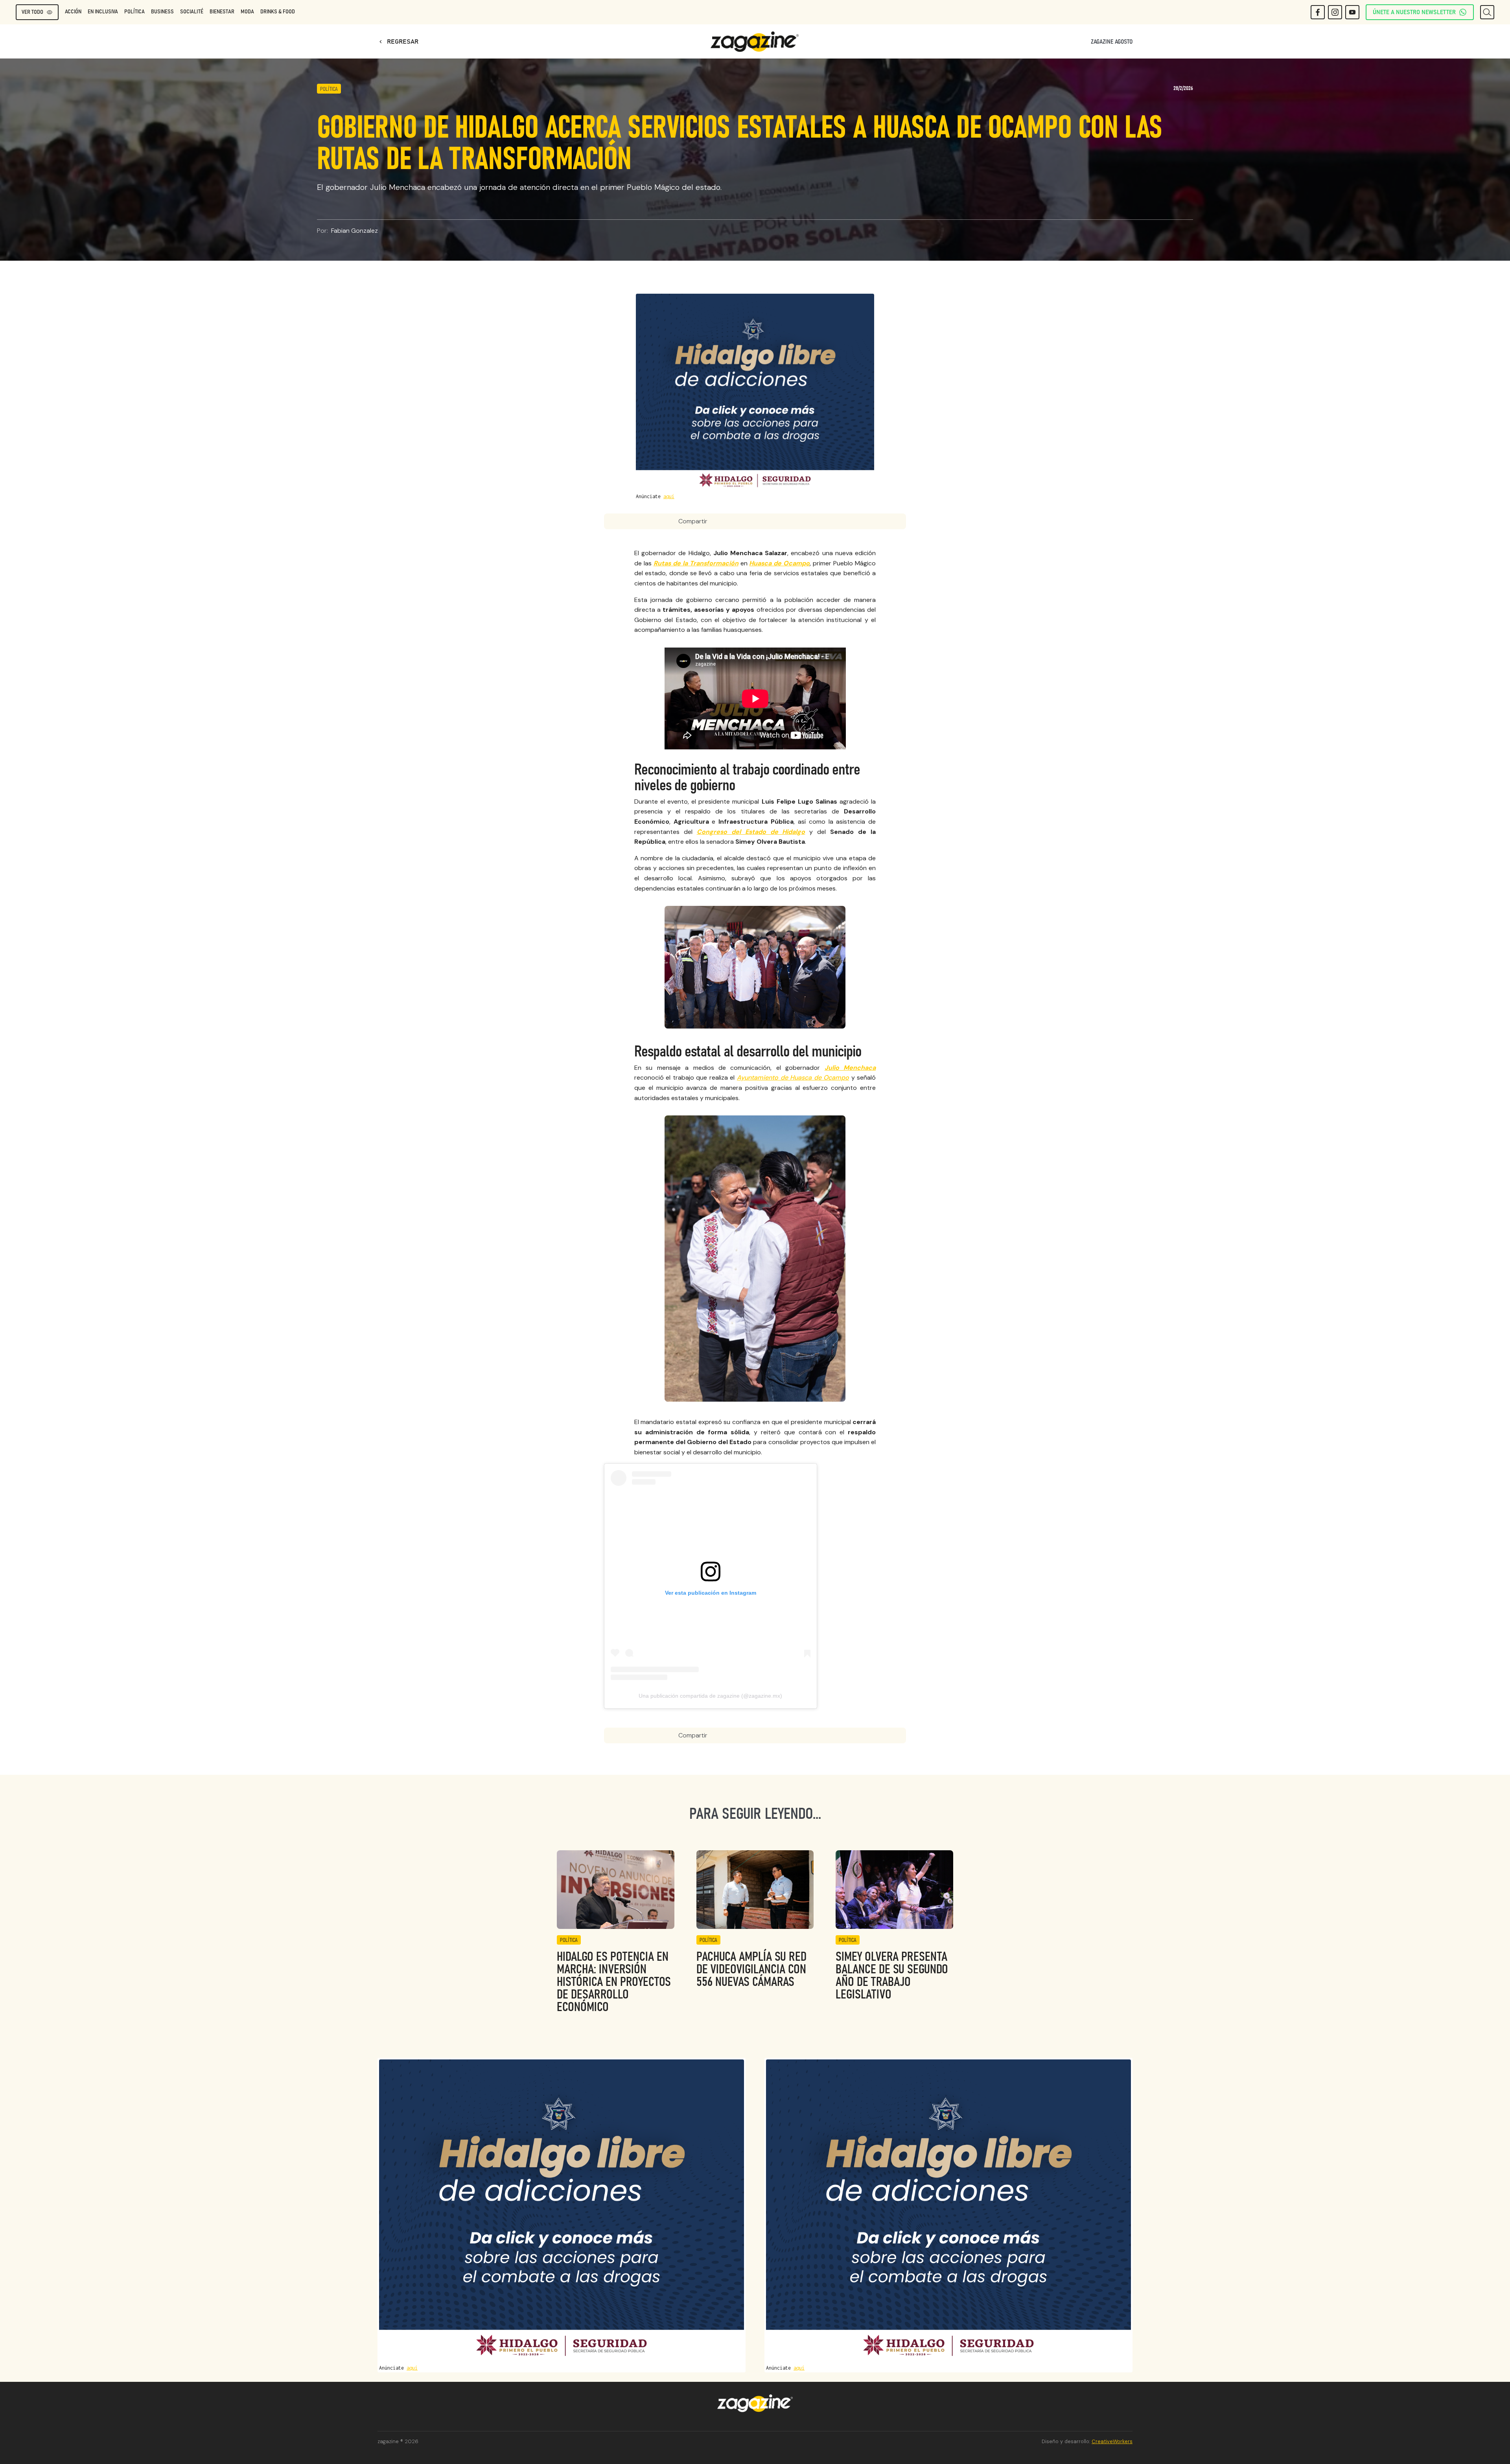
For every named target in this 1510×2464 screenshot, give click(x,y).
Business (162, 12)
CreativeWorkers (1112, 2441)
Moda (247, 12)
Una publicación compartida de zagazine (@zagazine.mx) (710, 1696)
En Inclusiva (103, 12)
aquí (669, 496)
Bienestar (222, 12)
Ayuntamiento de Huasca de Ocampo (793, 1077)
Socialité (192, 12)
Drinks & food (278, 12)
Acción (73, 12)
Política (134, 12)
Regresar (398, 42)
